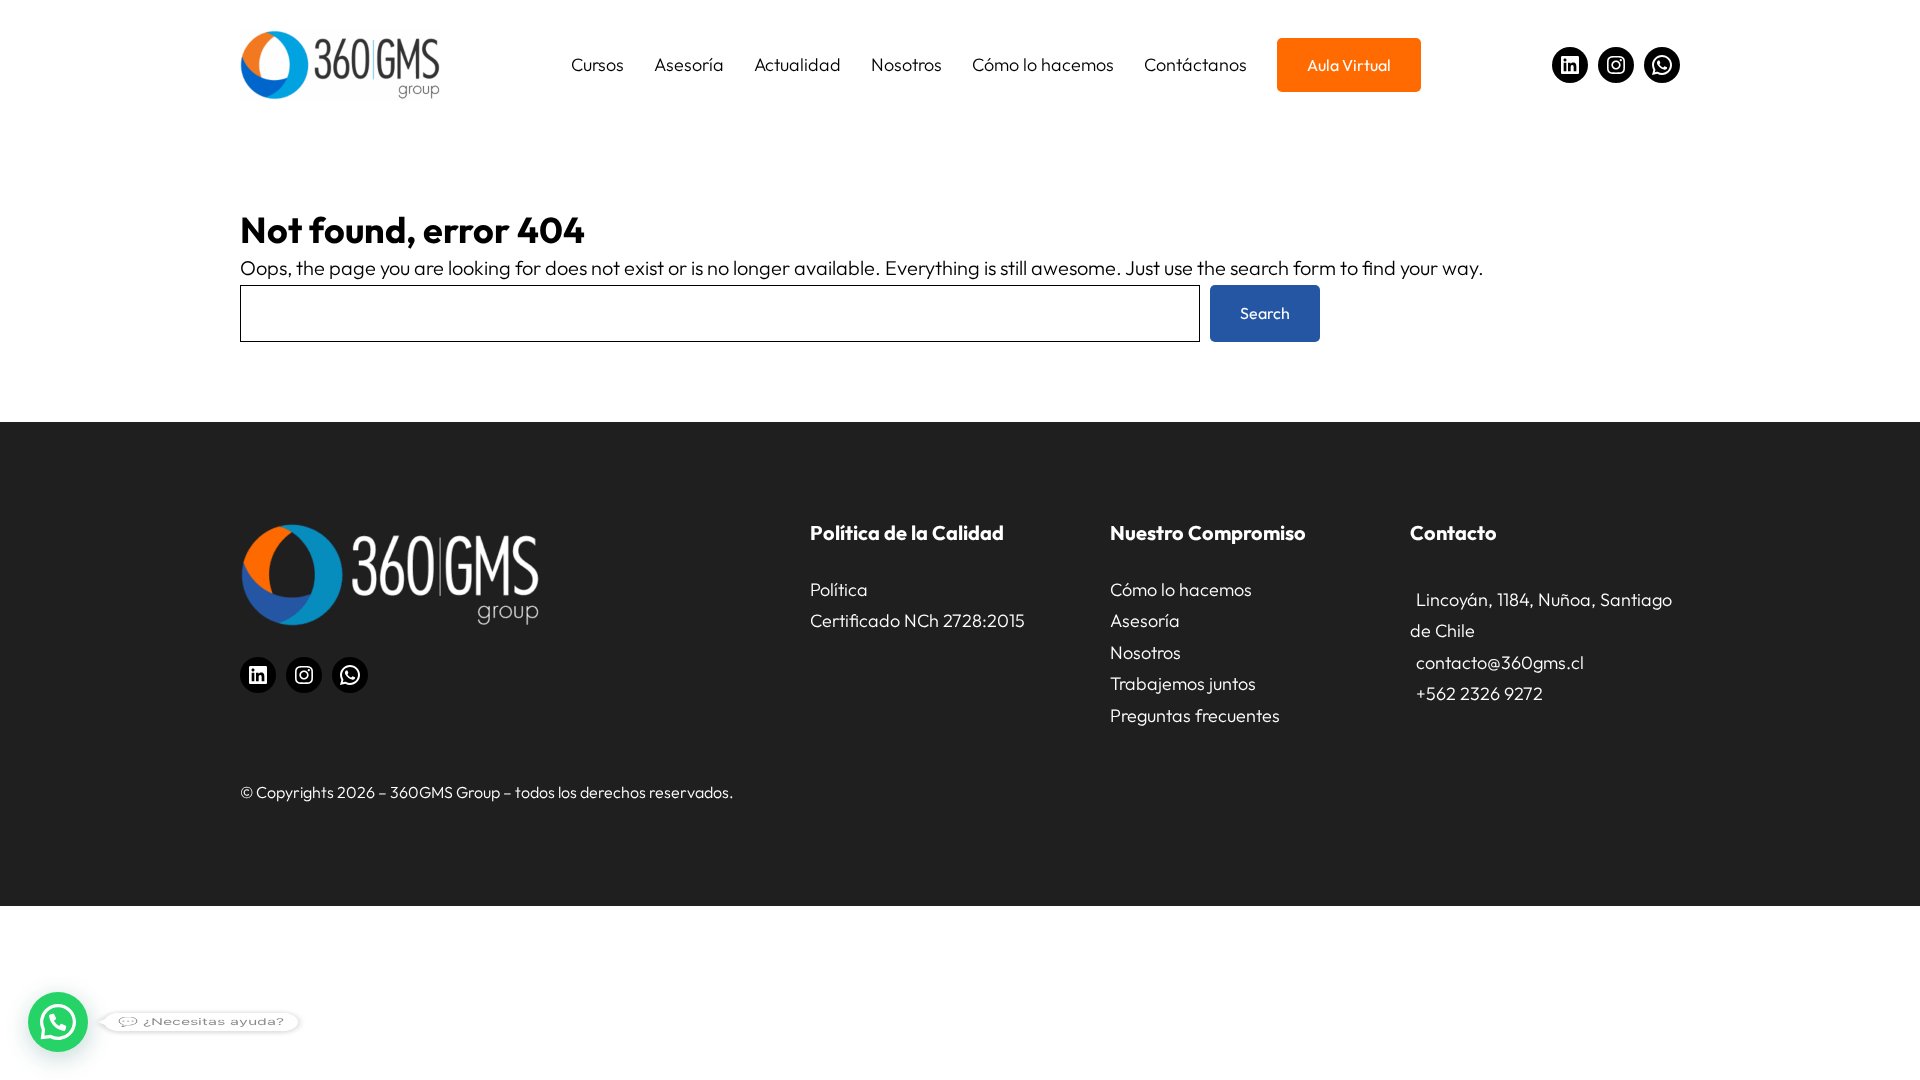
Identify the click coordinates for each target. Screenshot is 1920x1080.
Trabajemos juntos (1183, 683)
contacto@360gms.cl (1500, 662)
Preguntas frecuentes (1195, 715)
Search (1265, 313)
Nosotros (1145, 652)
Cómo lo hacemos (1181, 589)
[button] (58, 1022)
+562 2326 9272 (1479, 693)
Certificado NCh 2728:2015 (917, 620)
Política (839, 589)
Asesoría (1145, 620)
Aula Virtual (1349, 65)
